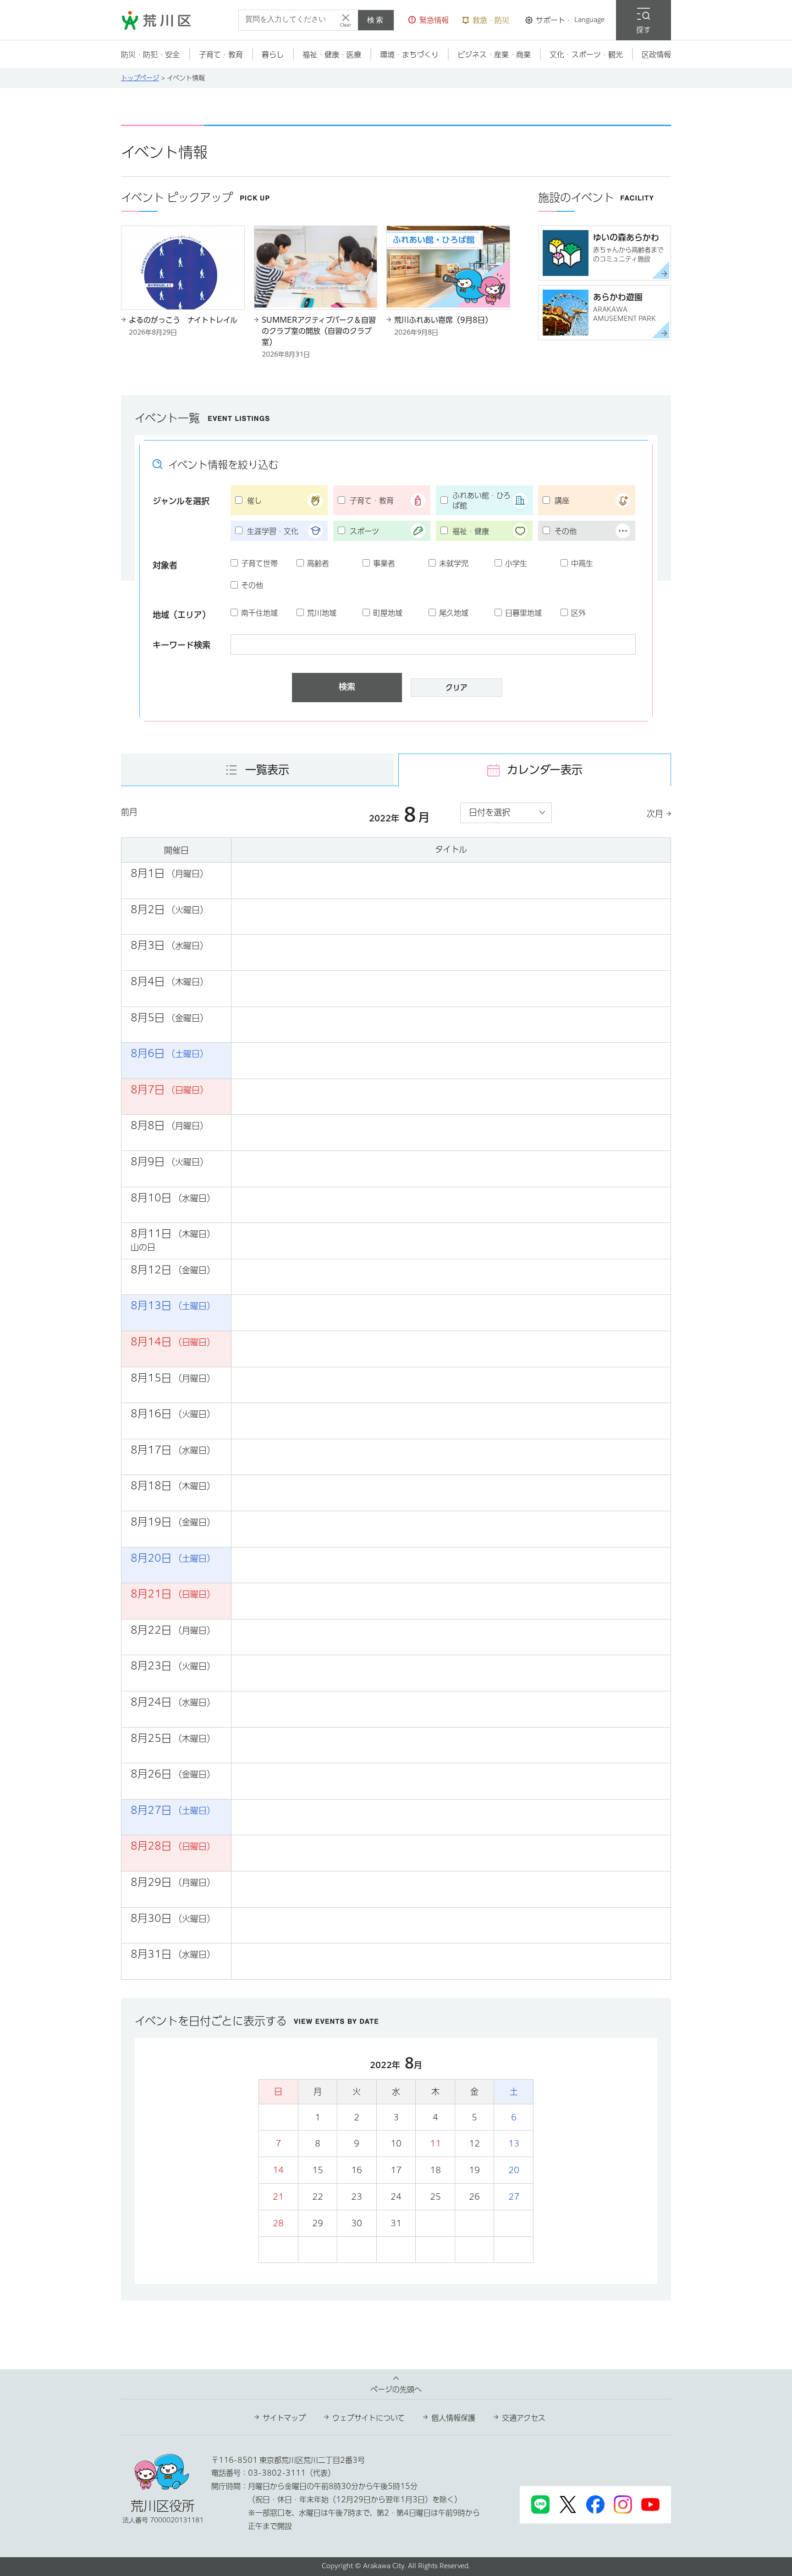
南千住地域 (259, 613)
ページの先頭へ (396, 2389)
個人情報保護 (453, 2418)
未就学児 (454, 563)
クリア (456, 688)
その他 (566, 531)
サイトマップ (284, 2418)
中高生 (582, 563)
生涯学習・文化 (273, 531)
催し (254, 501)
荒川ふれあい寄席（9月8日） (443, 320)
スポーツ (364, 531)
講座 (562, 501)
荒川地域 (322, 613)
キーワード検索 (181, 645)
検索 (376, 20)
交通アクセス (524, 2418)
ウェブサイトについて (368, 2418)
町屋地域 (388, 613)
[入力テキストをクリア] (346, 20)
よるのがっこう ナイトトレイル (183, 320)
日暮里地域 (523, 613)
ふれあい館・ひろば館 (481, 501)
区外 (578, 613)
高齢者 (318, 563)
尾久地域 (454, 613)
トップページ (140, 78)
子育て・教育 (372, 501)
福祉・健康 (471, 531)
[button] (429, 20)
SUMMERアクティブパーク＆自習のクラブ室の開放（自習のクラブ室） (319, 331)
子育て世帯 (259, 563)
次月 (655, 814)
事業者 (384, 563)
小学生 (516, 563)
